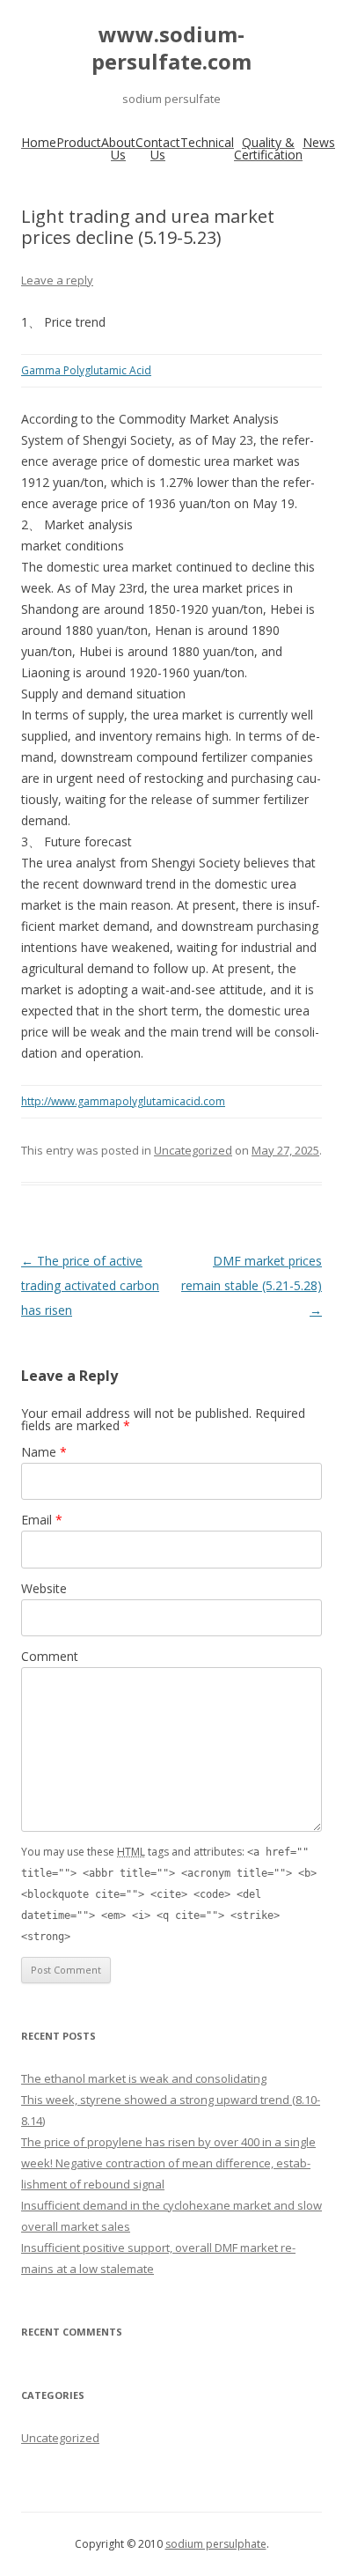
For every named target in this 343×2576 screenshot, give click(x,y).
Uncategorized (193, 1150)
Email (42, 1520)
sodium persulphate (216, 2544)
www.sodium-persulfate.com (171, 48)
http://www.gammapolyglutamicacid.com (123, 1101)
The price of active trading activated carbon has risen (90, 1285)
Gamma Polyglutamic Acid (86, 370)
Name (44, 1452)
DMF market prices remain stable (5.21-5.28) (252, 1285)
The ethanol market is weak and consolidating (144, 2078)
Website (44, 1588)
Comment (50, 1656)
